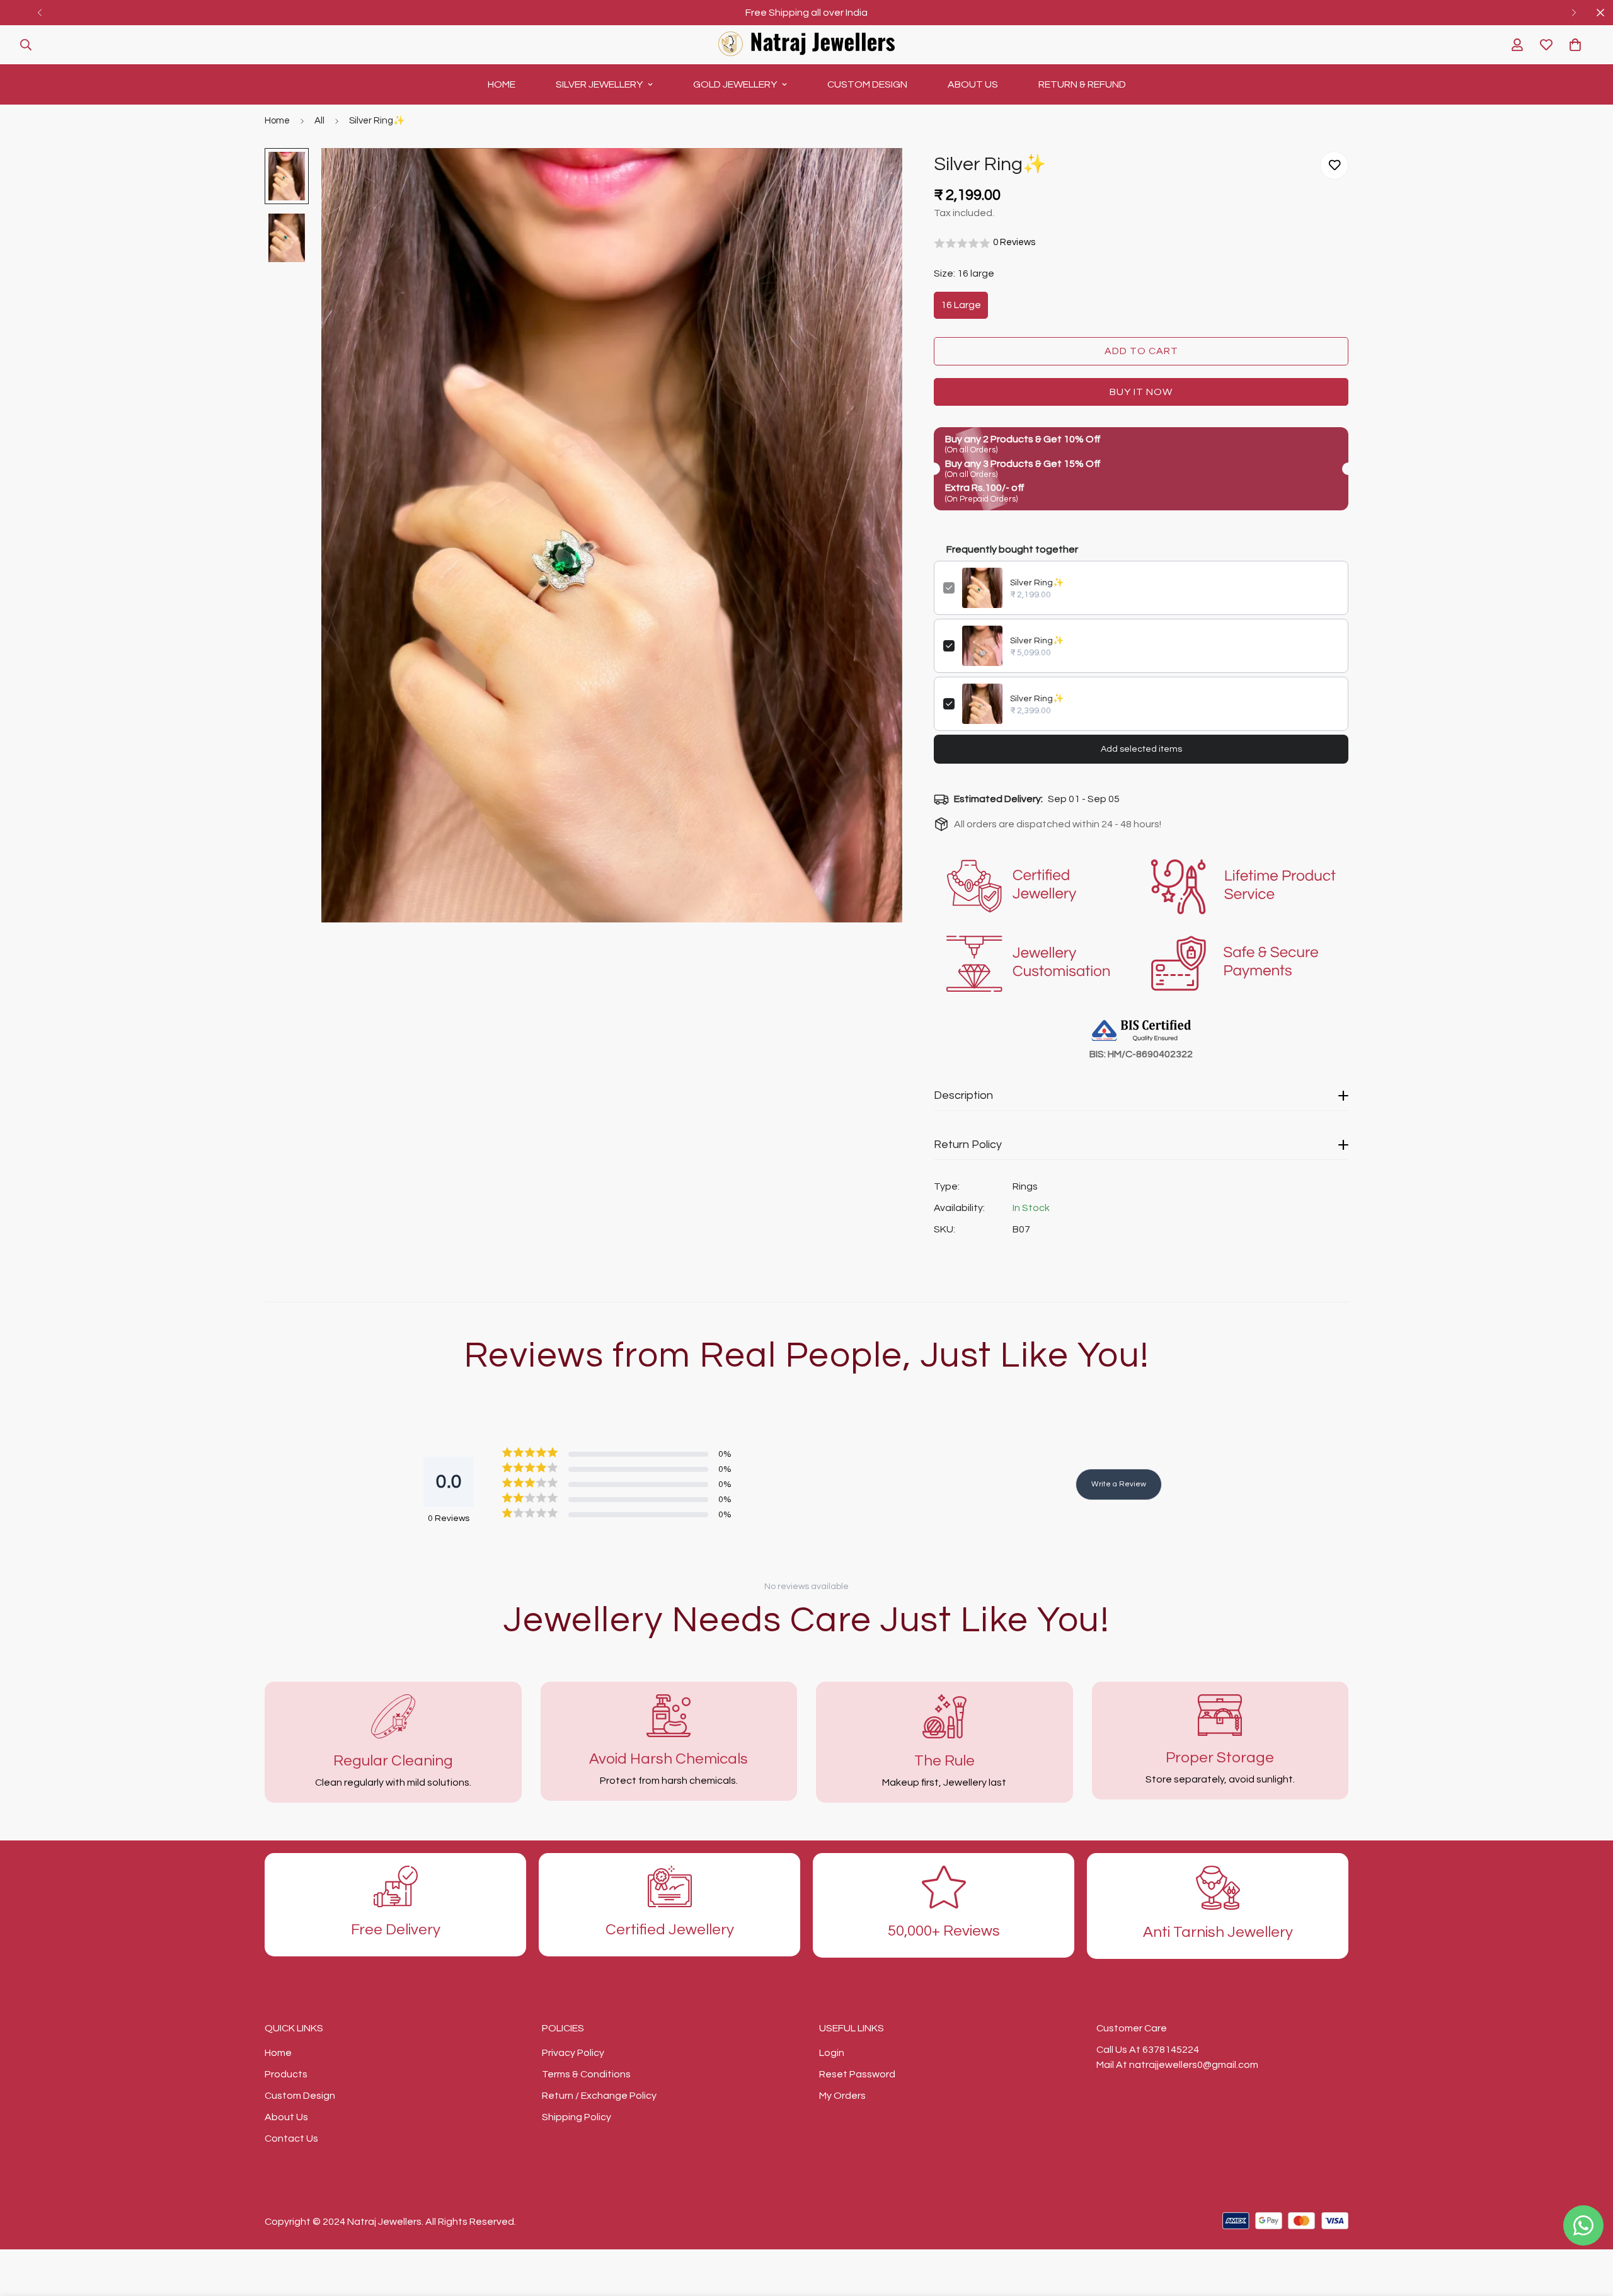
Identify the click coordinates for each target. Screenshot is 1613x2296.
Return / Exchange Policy (599, 2096)
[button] (1575, 45)
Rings (1025, 1186)
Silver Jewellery (599, 84)
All (319, 121)
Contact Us (291, 2138)
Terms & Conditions (586, 2074)
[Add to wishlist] (1334, 165)
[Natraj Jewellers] (806, 45)
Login (832, 2053)
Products (286, 2074)
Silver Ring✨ (1037, 583)
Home (502, 84)
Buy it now (1141, 392)
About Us (973, 84)
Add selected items (1141, 749)
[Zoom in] (875, 175)
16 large (961, 305)
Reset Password (857, 2074)
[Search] (26, 45)
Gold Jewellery (735, 84)
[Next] (1574, 13)
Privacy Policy (573, 2053)
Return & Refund (1082, 84)
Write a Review (1119, 1484)
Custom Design (867, 84)
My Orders (842, 2096)
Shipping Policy (577, 2117)
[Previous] (39, 13)
